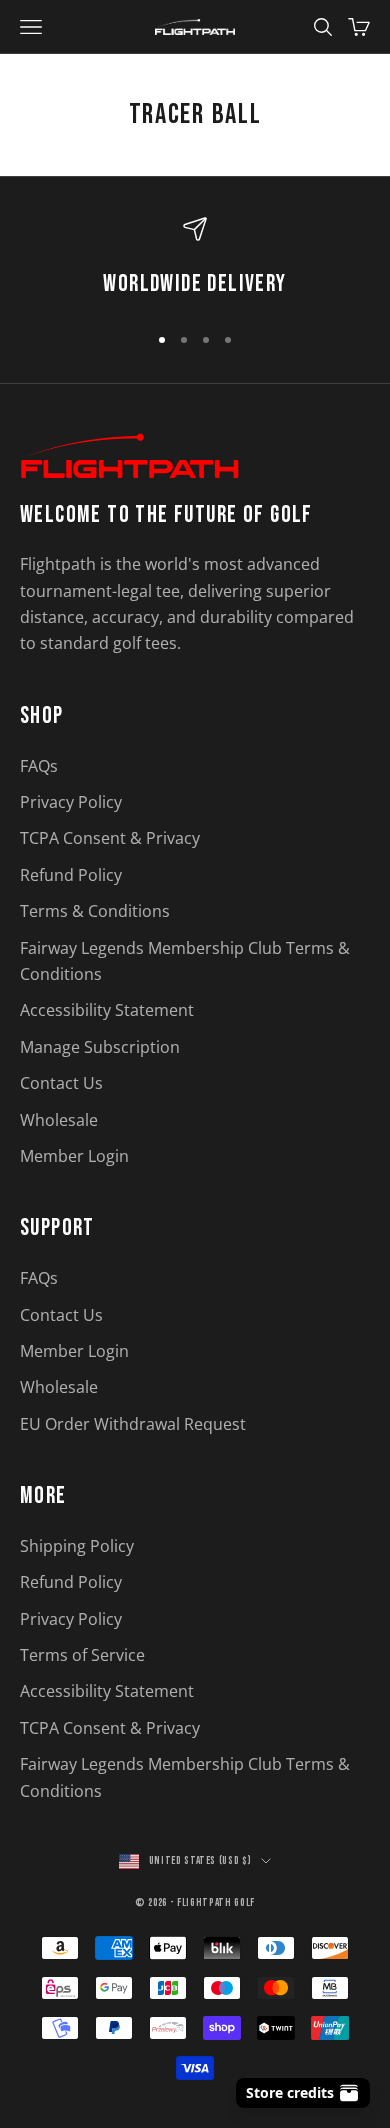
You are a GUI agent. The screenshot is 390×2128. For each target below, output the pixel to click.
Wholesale (59, 1120)
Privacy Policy (71, 802)
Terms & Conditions (95, 911)
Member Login (74, 1156)
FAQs (39, 766)
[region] (195, 261)
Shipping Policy (77, 1546)
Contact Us (61, 1083)
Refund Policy (71, 875)
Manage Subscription (100, 1047)
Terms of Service (82, 1655)
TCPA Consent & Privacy (110, 838)
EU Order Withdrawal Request (133, 1424)
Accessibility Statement (107, 1010)
